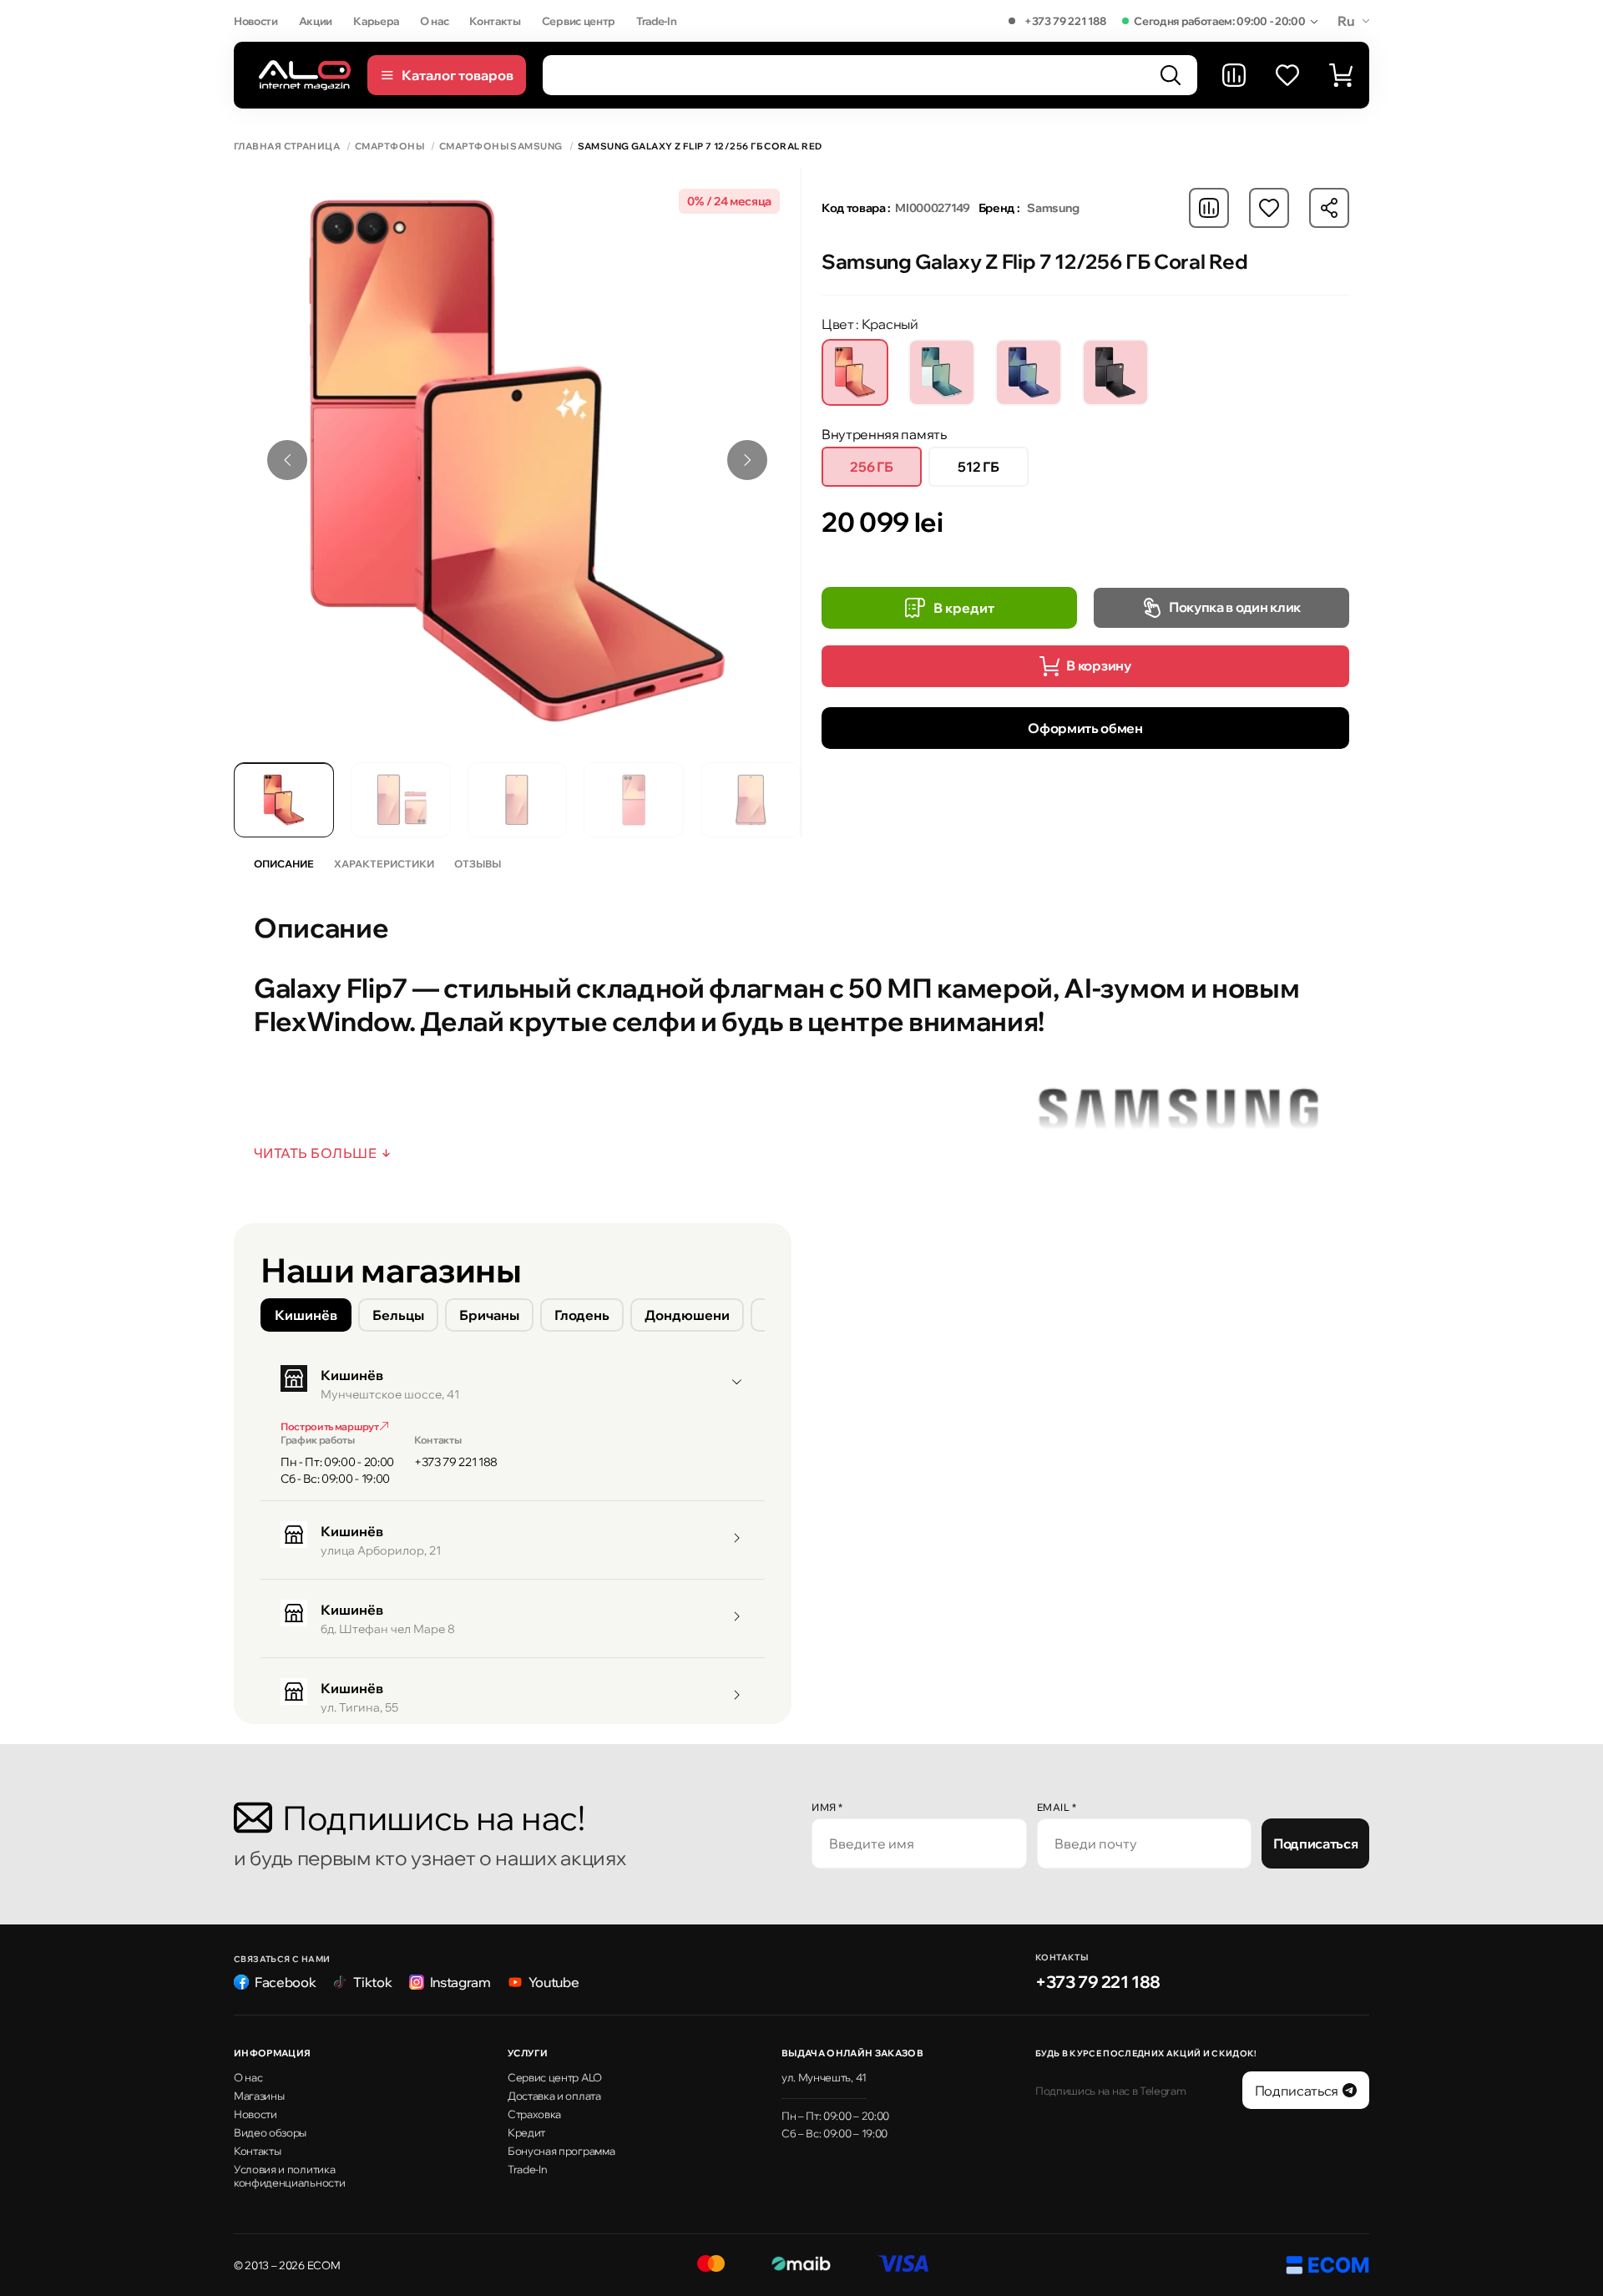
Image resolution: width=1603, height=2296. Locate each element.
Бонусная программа (561, 2151)
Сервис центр (579, 21)
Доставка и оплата (554, 2096)
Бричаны (489, 1315)
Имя (827, 1807)
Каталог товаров (458, 75)
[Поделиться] (1329, 208)
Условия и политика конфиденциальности (289, 2176)
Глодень (582, 1315)
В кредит (964, 608)
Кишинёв (306, 1315)
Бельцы (398, 1315)
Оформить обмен (1085, 728)
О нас (434, 21)
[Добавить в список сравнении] (1209, 208)
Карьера (376, 21)
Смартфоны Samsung (501, 147)
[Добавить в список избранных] (1269, 208)
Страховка (534, 2114)
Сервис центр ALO (555, 2077)
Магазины (259, 2096)
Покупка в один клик (1235, 607)
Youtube (554, 1982)
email (1057, 1807)
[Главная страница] (305, 75)
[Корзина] (1341, 75)
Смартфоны (389, 147)
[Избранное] (1287, 75)
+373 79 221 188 (1065, 21)
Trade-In (656, 21)
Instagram (460, 1982)
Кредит (526, 2132)
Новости (256, 21)
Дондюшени (687, 1315)
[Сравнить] (1234, 75)
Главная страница (287, 147)
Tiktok (372, 1982)
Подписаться (1315, 1843)
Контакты (495, 21)
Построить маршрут (330, 1426)
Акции (316, 21)
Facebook (285, 1982)
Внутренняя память (884, 434)
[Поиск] (1171, 75)
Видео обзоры (270, 2132)
